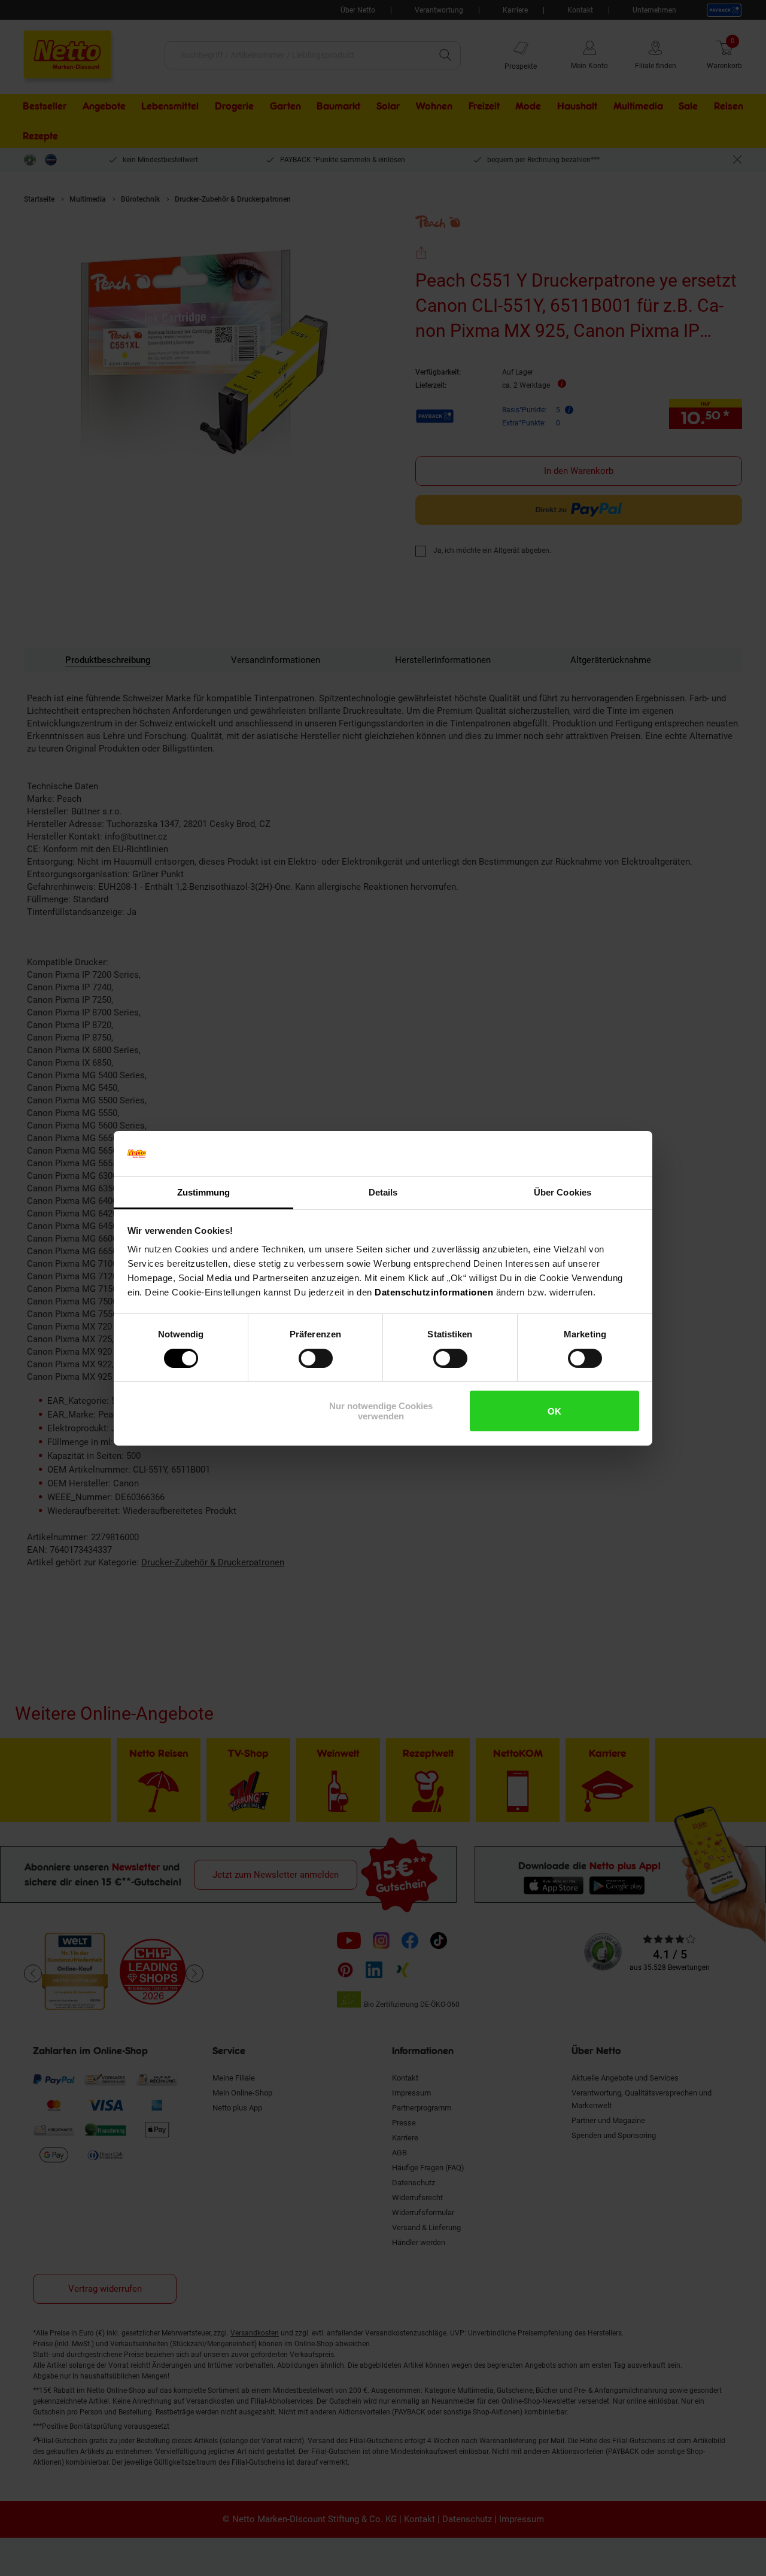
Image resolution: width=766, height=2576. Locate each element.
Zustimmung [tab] (204, 1192)
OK (554, 1411)
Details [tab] (383, 1192)
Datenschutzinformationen (434, 1292)
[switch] (316, 1358)
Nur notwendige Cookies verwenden (381, 1411)
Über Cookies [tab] (563, 1192)
